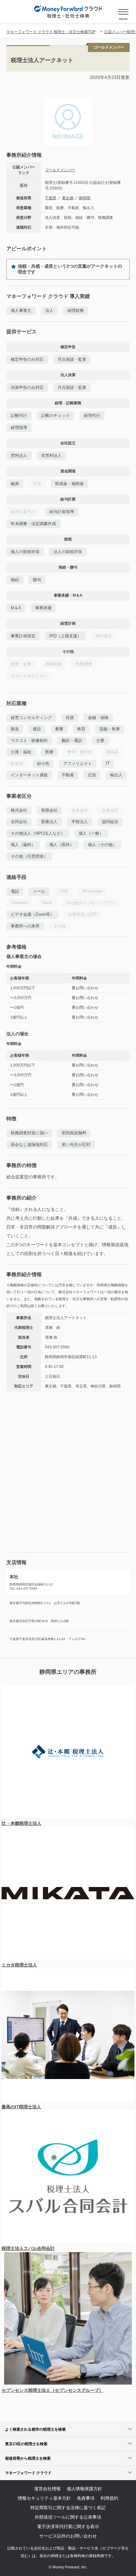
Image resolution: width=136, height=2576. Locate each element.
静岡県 (85, 198)
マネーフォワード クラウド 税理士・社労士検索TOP (51, 32)
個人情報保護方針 (84, 2489)
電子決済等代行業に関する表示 (68, 2526)
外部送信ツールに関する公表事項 (68, 2517)
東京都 (68, 198)
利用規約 (109, 2498)
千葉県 (51, 198)
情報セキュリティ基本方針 (44, 2498)
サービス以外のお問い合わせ (68, 2536)
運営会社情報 (47, 2489)
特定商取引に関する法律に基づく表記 (68, 2508)
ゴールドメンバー (60, 170)
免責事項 (86, 2498)
